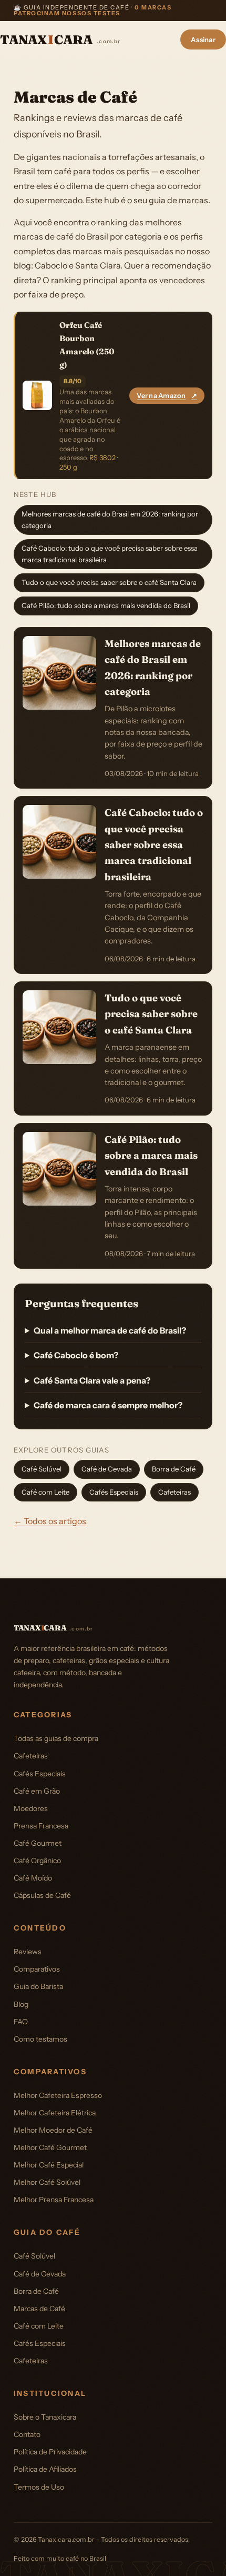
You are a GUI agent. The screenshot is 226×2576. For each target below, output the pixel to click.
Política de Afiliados (45, 2469)
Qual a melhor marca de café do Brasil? (110, 1330)
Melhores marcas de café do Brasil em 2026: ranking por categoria (110, 520)
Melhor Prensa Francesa (54, 2200)
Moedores (31, 1808)
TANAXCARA (60, 40)
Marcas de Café (39, 2309)
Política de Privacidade (50, 2452)
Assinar (203, 39)
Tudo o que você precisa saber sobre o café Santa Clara (109, 582)
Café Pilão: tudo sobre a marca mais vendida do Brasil (106, 605)
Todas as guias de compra (56, 1738)
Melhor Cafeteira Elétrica (55, 2113)
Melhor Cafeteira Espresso (58, 2095)
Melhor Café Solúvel (47, 2182)
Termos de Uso (39, 2487)
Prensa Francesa (41, 1826)
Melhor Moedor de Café (53, 2130)
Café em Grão (37, 1791)
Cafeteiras (174, 1492)
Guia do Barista (38, 1986)
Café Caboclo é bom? (76, 1355)
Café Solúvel (42, 1469)
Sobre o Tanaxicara (45, 2417)
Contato (27, 2434)
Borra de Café (174, 1469)
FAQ (21, 2022)
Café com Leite (45, 1492)
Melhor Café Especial (49, 2165)
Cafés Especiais (114, 1492)
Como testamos (40, 2039)
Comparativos (37, 1969)
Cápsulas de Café (42, 1895)
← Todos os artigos (50, 1521)
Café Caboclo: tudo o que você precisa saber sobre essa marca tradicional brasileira (110, 554)
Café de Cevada (107, 1469)
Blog (21, 2004)
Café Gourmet (38, 1843)
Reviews (28, 1952)
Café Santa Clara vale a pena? (92, 1380)
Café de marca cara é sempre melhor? (108, 1405)
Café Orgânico (37, 1861)
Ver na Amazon (167, 396)
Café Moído (33, 1878)
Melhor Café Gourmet (50, 2147)
